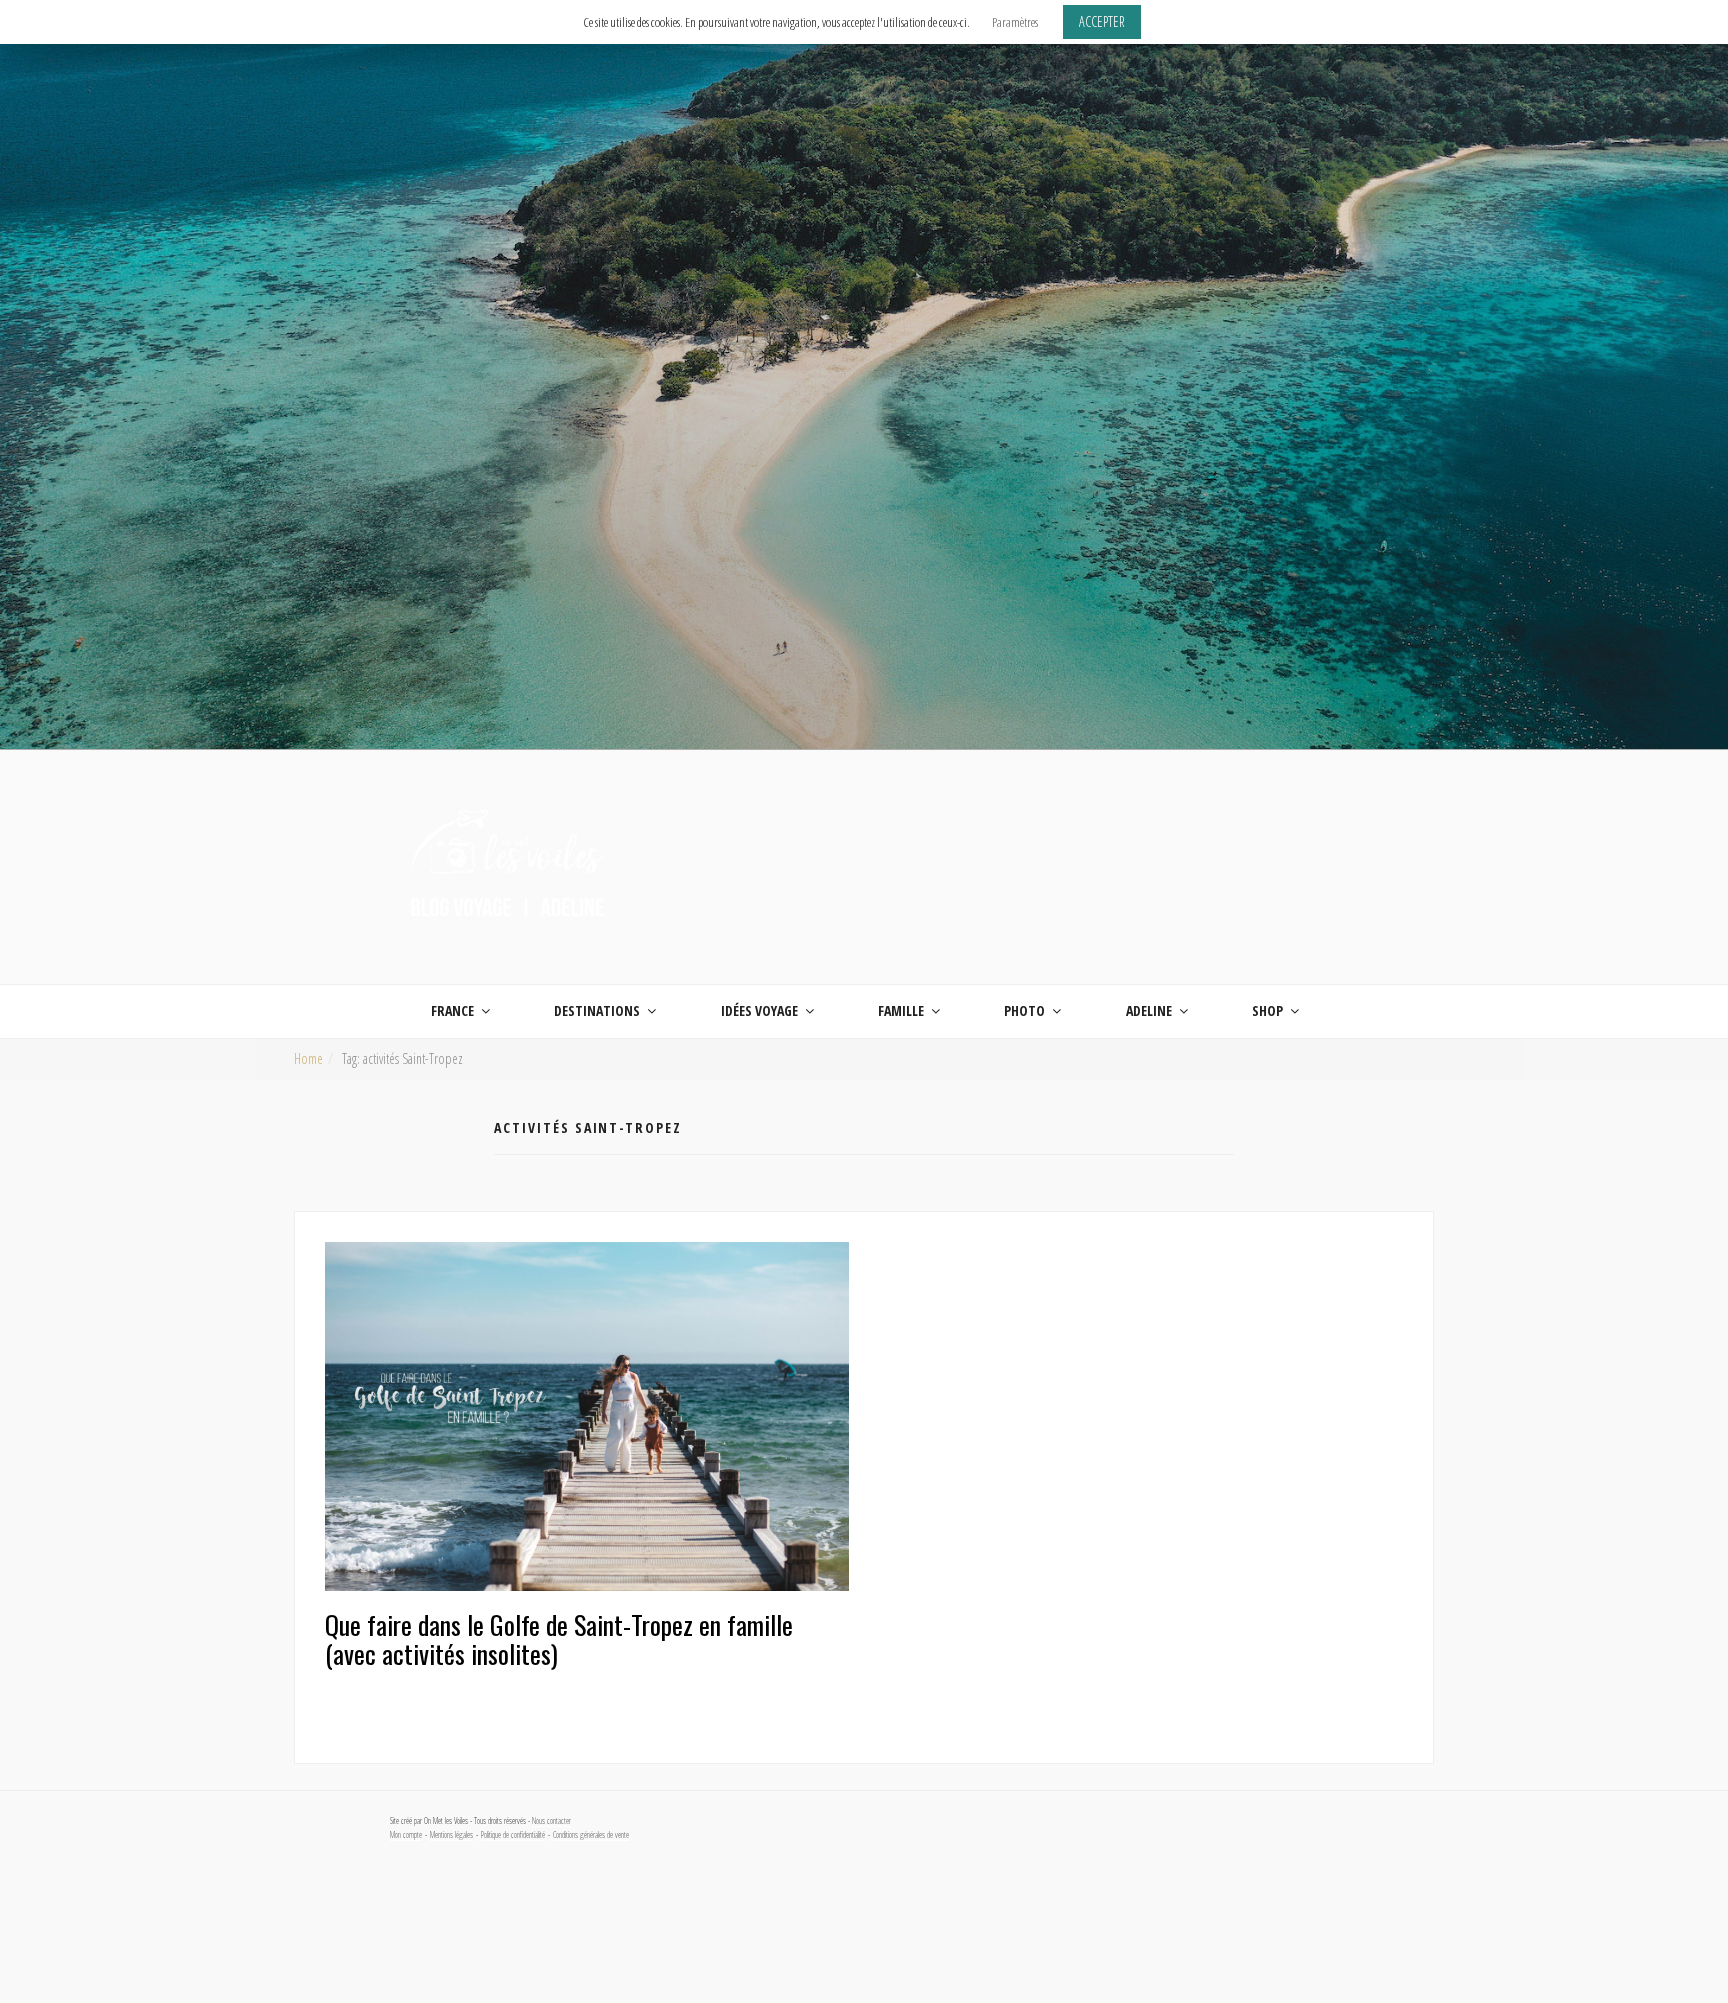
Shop (1267, 1010)
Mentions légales (451, 1835)
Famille (901, 1010)
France (452, 1010)
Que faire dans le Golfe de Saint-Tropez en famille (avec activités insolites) (559, 1639)
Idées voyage (759, 1010)
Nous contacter (551, 1821)
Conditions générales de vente (591, 1835)
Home (308, 1058)
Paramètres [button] (1015, 22)
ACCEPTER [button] (1102, 21)
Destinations (597, 1010)
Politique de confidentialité (513, 1835)
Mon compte (406, 1835)
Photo (1024, 1010)
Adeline (1149, 1010)
